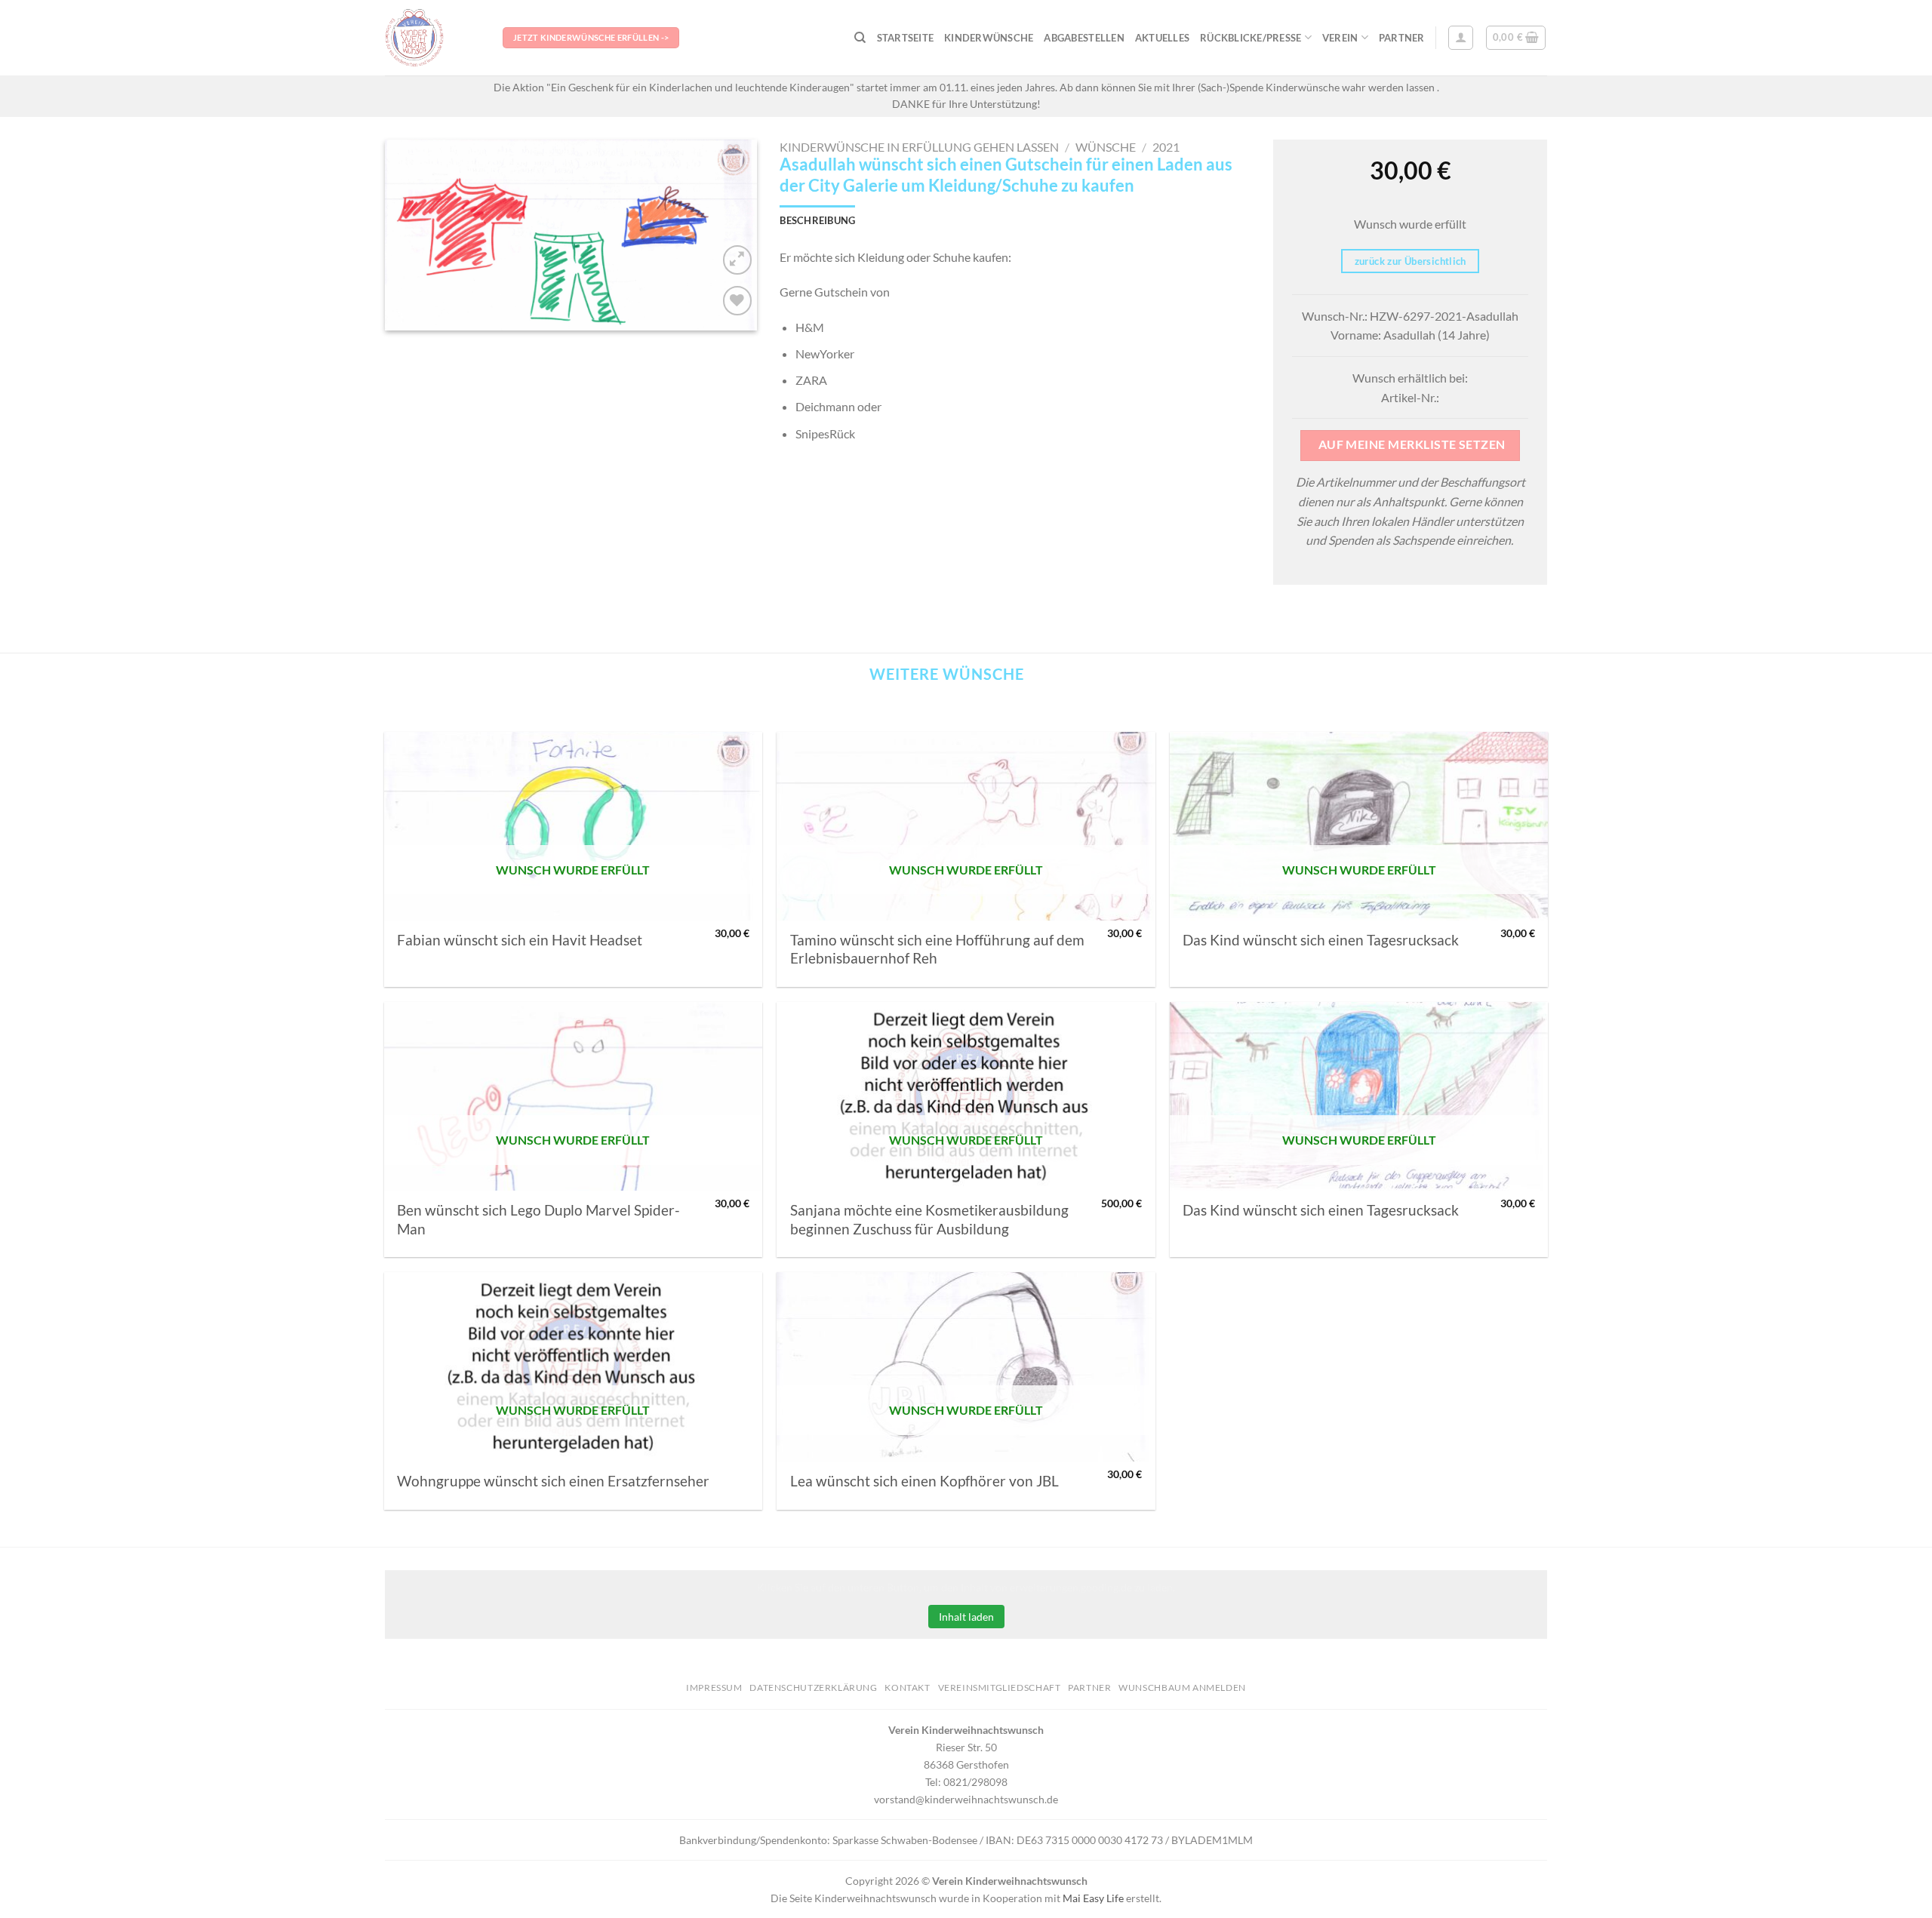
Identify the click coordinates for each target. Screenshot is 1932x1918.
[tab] (817, 220)
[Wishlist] (738, 301)
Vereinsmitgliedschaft (1000, 1687)
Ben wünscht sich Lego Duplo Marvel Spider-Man (538, 1219)
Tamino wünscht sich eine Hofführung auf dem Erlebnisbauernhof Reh (937, 949)
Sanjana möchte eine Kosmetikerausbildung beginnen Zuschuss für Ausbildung (929, 1219)
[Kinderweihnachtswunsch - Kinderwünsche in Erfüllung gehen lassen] (432, 38)
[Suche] (860, 38)
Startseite (906, 38)
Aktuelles (1162, 38)
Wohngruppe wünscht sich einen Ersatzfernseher (553, 1481)
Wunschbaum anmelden (1182, 1687)
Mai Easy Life (1093, 1898)
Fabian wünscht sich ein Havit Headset (520, 940)
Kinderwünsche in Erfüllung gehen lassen (919, 147)
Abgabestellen (1084, 38)
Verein (1340, 38)
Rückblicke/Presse (1251, 38)
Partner (1402, 38)
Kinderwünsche (989, 38)
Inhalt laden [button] (966, 1617)
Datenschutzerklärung (813, 1687)
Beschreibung (817, 220)
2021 (1166, 147)
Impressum (714, 1687)
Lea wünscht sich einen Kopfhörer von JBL (924, 1481)
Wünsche (1106, 147)
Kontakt (907, 1687)
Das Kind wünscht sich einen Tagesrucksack (1321, 940)
